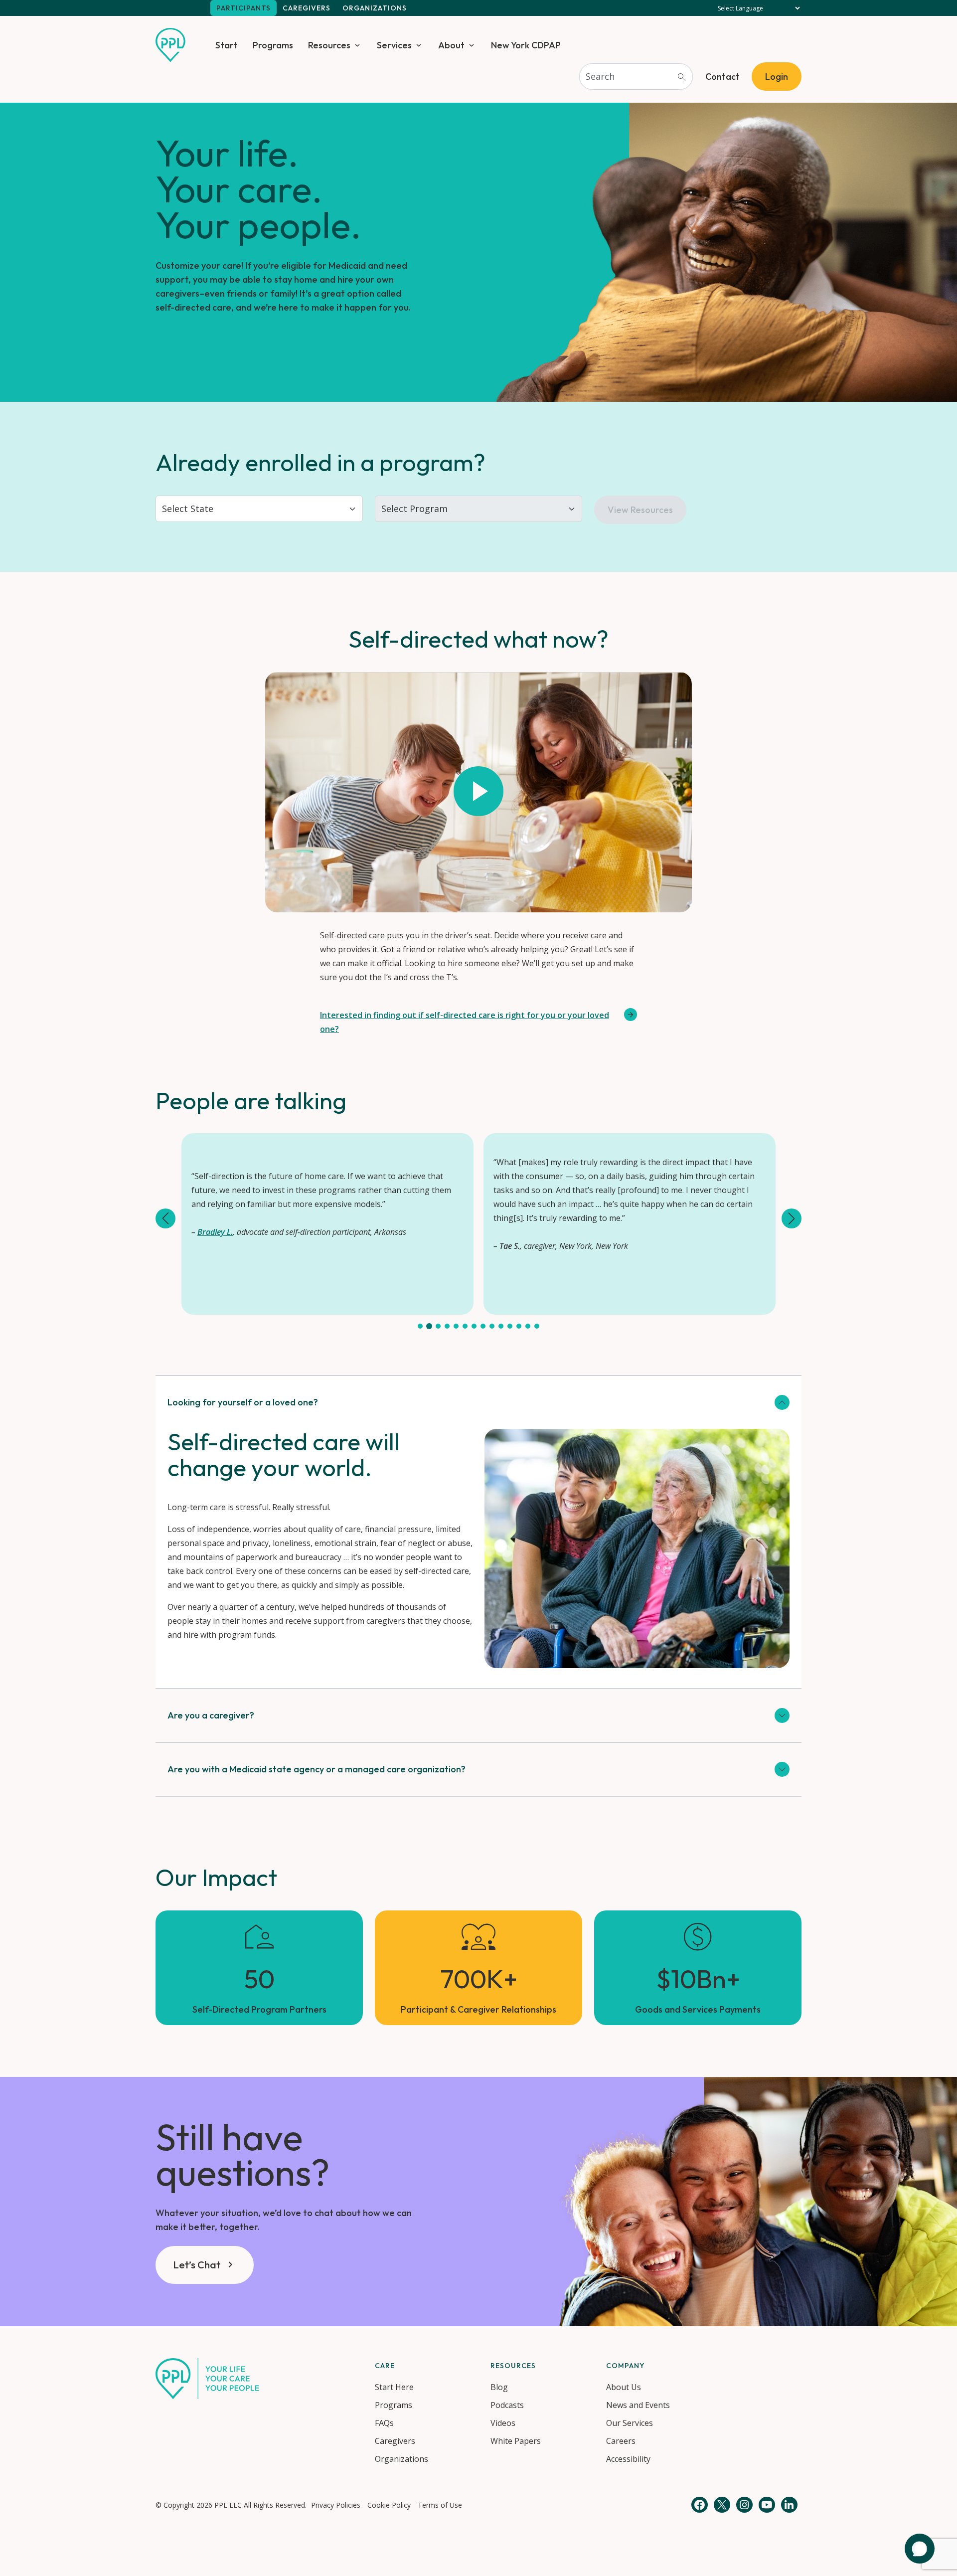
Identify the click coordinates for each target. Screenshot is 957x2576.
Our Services (630, 2423)
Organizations (375, 8)
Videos (503, 2423)
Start (227, 45)
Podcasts (507, 2405)
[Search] (681, 77)
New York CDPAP (526, 45)
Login (777, 77)
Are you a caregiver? (211, 1715)
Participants (243, 8)
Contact (722, 77)
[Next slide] (792, 1218)
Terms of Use (440, 2505)
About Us (624, 2387)
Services (394, 45)
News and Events (638, 2405)
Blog (499, 2387)
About (451, 45)
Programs (273, 45)
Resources (329, 45)
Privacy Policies (336, 2505)
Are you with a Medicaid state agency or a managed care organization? (317, 1769)
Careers (621, 2441)
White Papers (516, 2441)
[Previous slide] (165, 1218)
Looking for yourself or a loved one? (243, 1402)
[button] (420, 1326)
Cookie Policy (389, 2505)
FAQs (384, 2423)
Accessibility (628, 2459)
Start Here (394, 2387)
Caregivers (307, 8)
